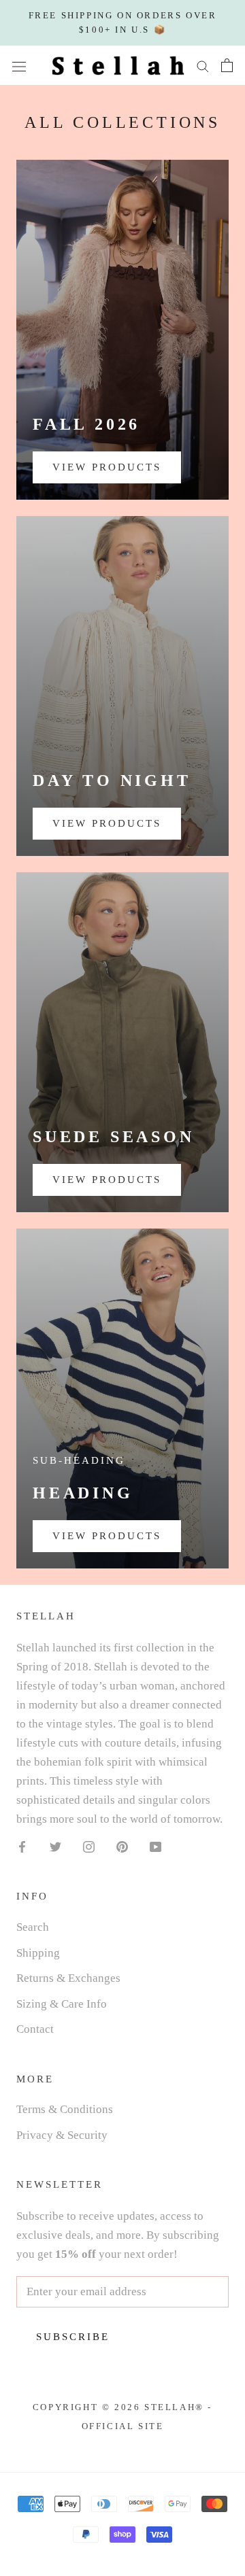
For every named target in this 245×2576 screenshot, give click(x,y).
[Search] (203, 66)
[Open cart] (227, 65)
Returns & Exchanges (68, 1978)
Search (33, 1927)
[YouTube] (156, 1846)
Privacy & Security (62, 2135)
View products (107, 467)
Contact (35, 2029)
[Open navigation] (19, 66)
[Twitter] (55, 1846)
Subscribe (73, 2337)
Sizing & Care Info (62, 2004)
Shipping (38, 1953)
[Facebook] (22, 1846)
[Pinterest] (122, 1846)
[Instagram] (89, 1846)
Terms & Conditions (65, 2109)
